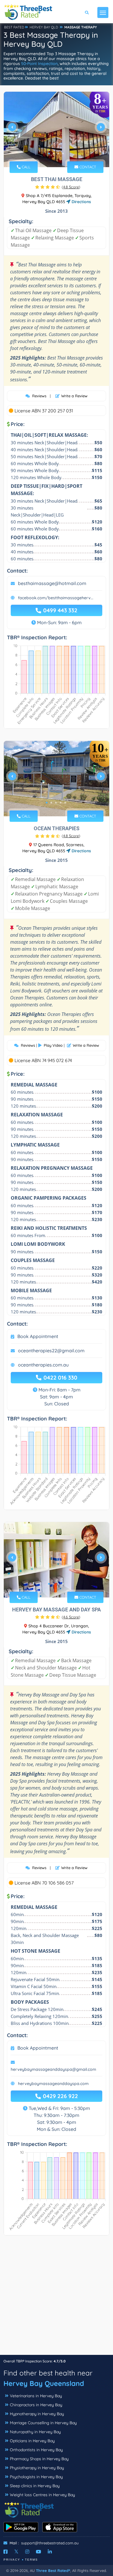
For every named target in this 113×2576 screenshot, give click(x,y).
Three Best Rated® (53, 2570)
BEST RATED (14, 27)
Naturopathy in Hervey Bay (35, 2432)
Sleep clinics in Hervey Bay (35, 2486)
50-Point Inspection (39, 64)
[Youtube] (39, 2552)
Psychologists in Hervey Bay (36, 2477)
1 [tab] (49, 154)
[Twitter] (16, 2552)
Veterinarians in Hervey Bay (36, 2396)
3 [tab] (58, 154)
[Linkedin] (50, 2552)
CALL (25, 167)
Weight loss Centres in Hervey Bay (42, 2495)
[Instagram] (27, 2552)
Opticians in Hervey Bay (32, 2441)
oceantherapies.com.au (43, 1365)
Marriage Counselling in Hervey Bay (43, 2423)
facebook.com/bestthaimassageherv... (56, 598)
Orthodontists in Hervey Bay (36, 2450)
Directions (81, 202)
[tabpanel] (57, 129)
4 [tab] (63, 154)
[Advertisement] (57, 2298)
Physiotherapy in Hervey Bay (37, 2468)
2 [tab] (54, 154)
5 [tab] (65, 803)
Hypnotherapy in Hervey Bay (37, 2414)
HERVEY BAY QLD (44, 27)
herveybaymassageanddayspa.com (53, 2084)
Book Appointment (38, 1336)
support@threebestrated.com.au (50, 2543)
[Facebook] (6, 2552)
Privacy (12, 2560)
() (71, 187)
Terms (31, 2560)
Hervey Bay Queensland (44, 2383)
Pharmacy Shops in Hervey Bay (39, 2459)
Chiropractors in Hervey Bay (36, 2405)
